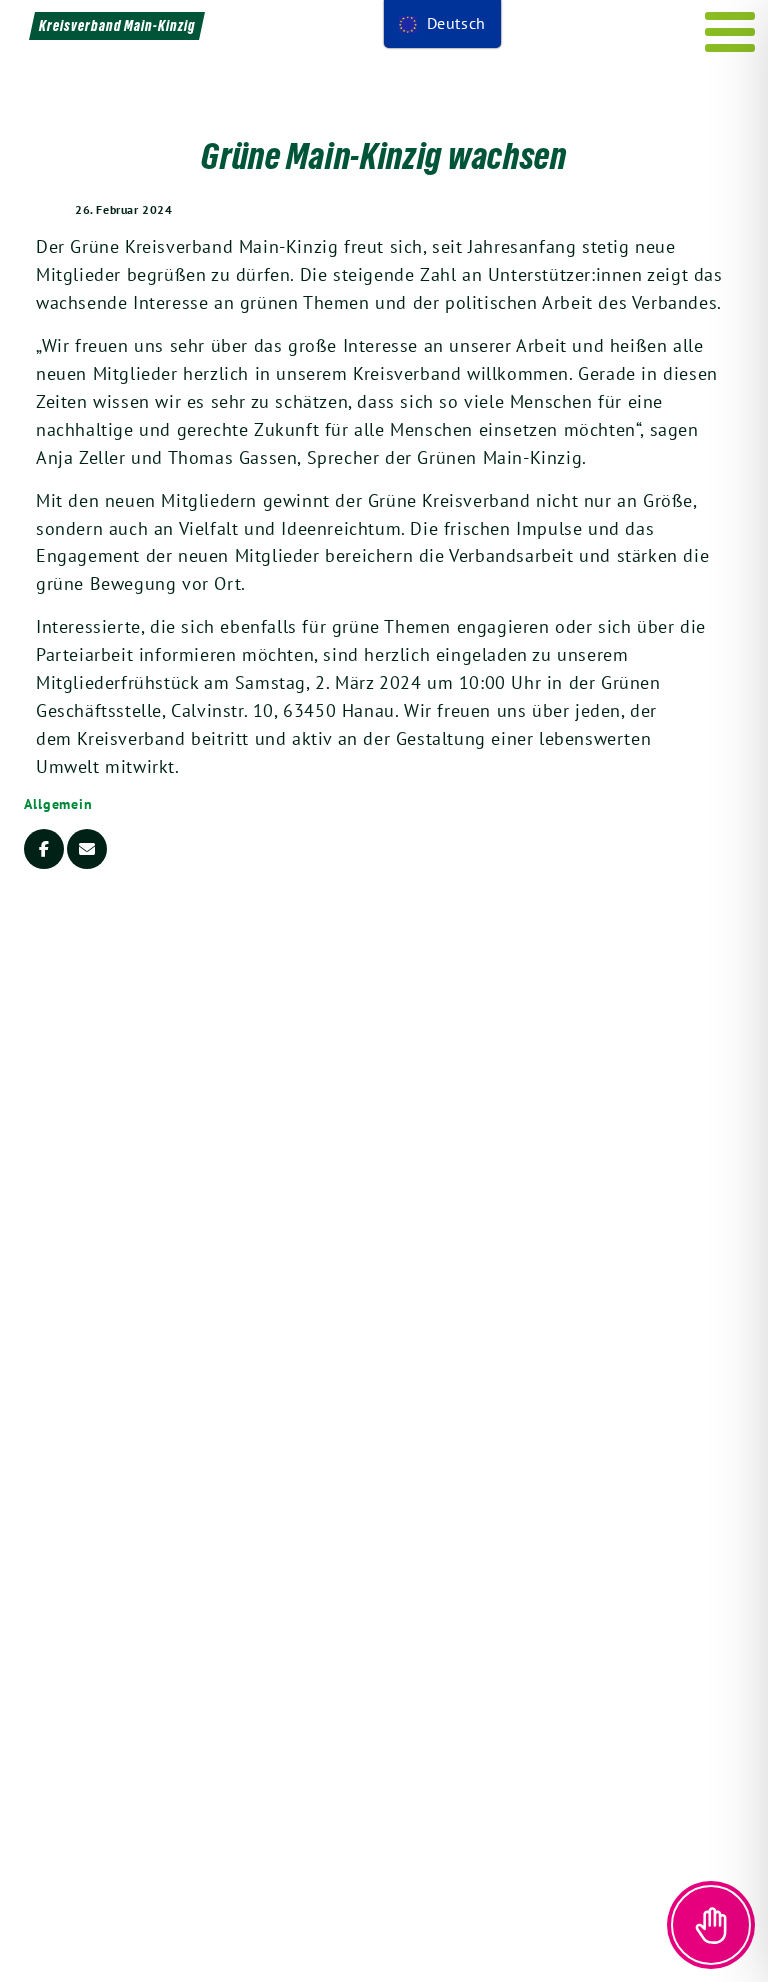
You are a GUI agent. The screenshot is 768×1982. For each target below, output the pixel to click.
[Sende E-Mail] (87, 849)
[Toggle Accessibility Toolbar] (711, 1925)
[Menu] (730, 32)
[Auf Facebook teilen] (44, 849)
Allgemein (58, 804)
